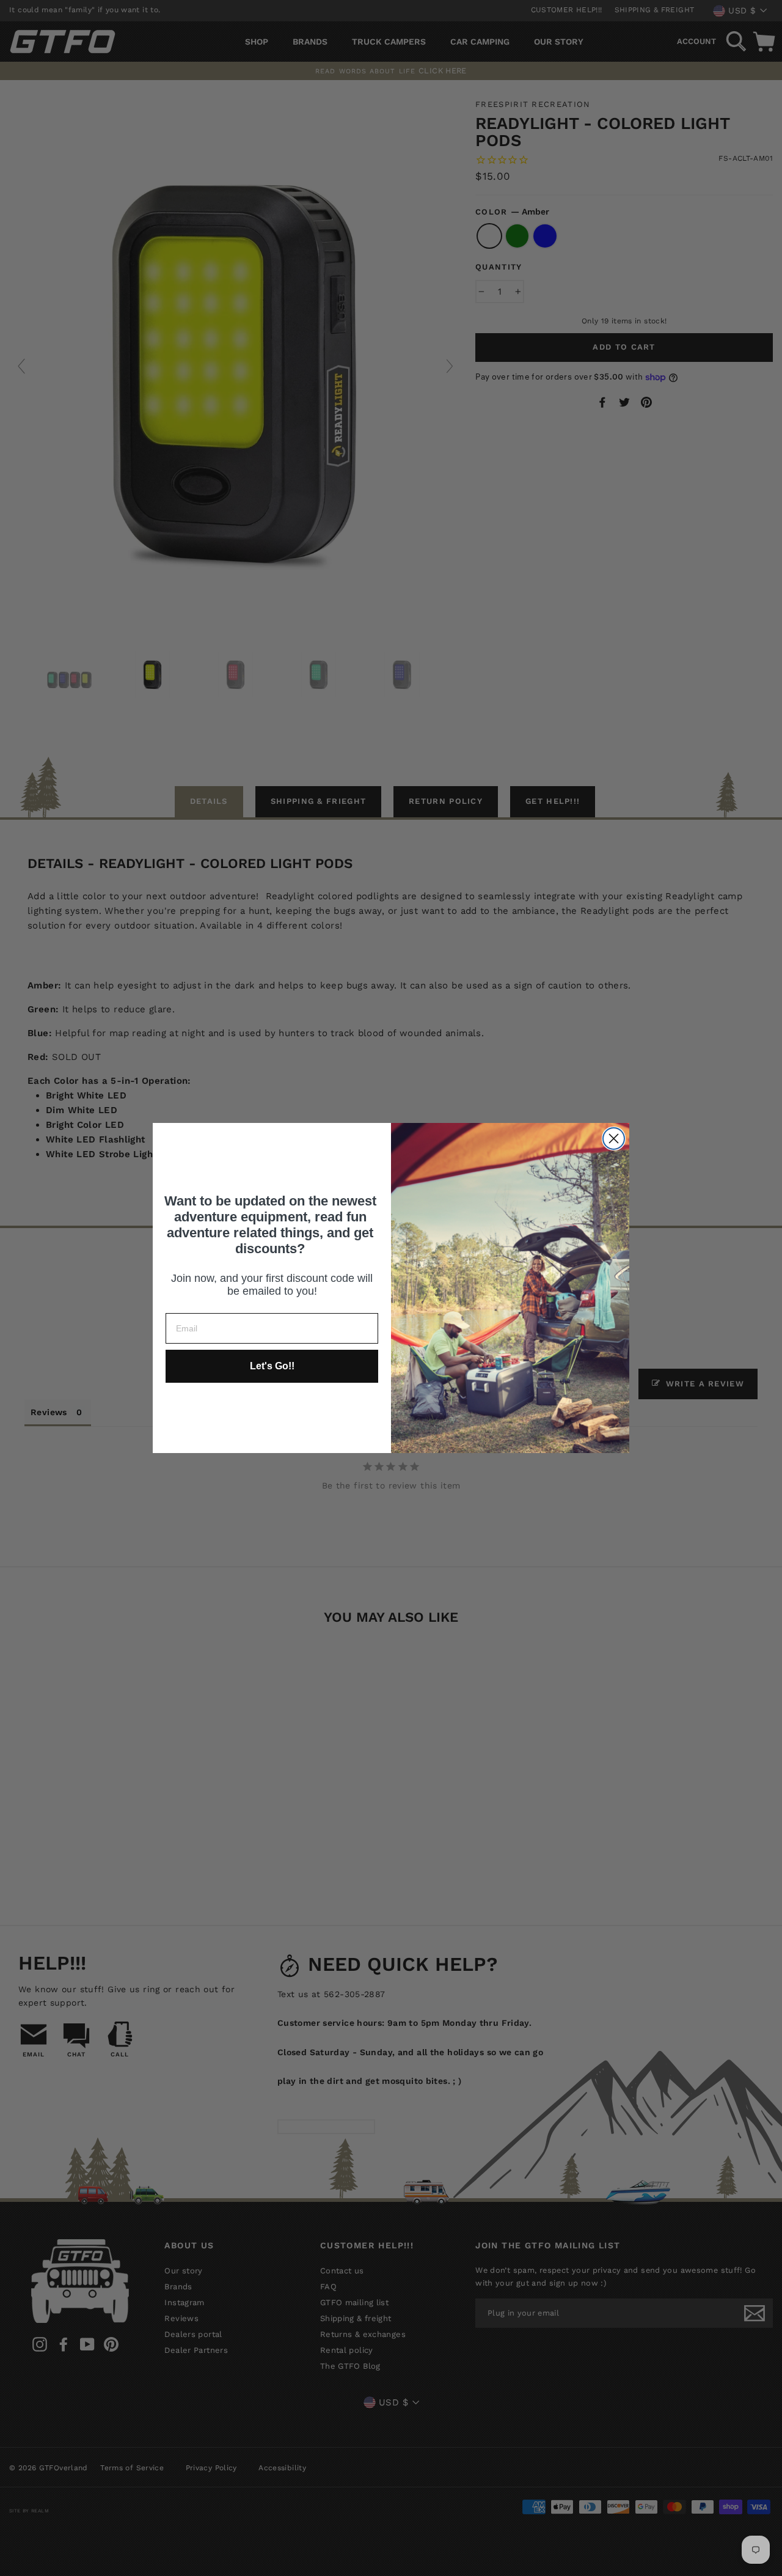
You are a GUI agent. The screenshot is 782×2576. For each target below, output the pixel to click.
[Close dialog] (614, 1139)
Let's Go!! (272, 1366)
